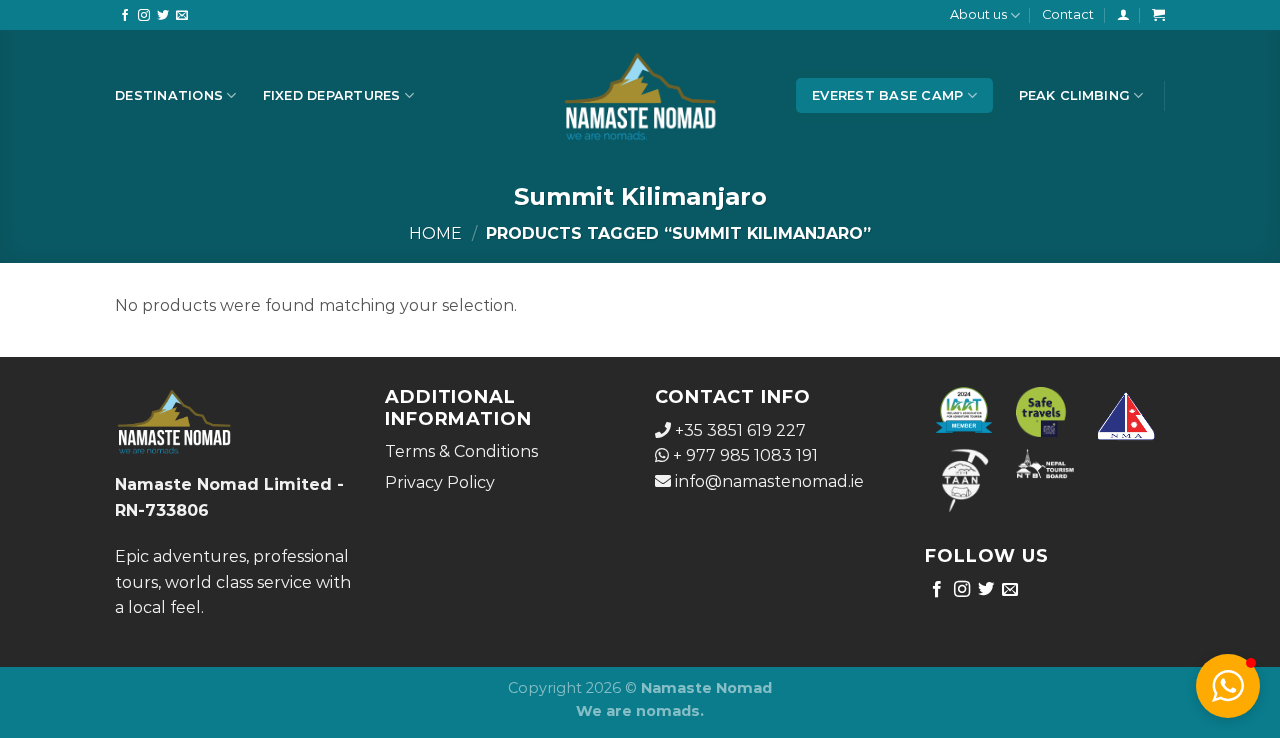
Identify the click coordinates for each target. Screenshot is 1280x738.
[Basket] (1158, 14)
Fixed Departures (332, 95)
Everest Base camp (887, 95)
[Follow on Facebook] (125, 16)
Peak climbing (1074, 95)
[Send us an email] (182, 16)
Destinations (169, 95)
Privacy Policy (440, 482)
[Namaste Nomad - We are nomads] (640, 95)
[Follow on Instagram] (144, 16)
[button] (1228, 686)
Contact (1068, 14)
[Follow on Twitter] (163, 16)
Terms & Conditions (461, 451)
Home (435, 233)
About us (978, 14)
